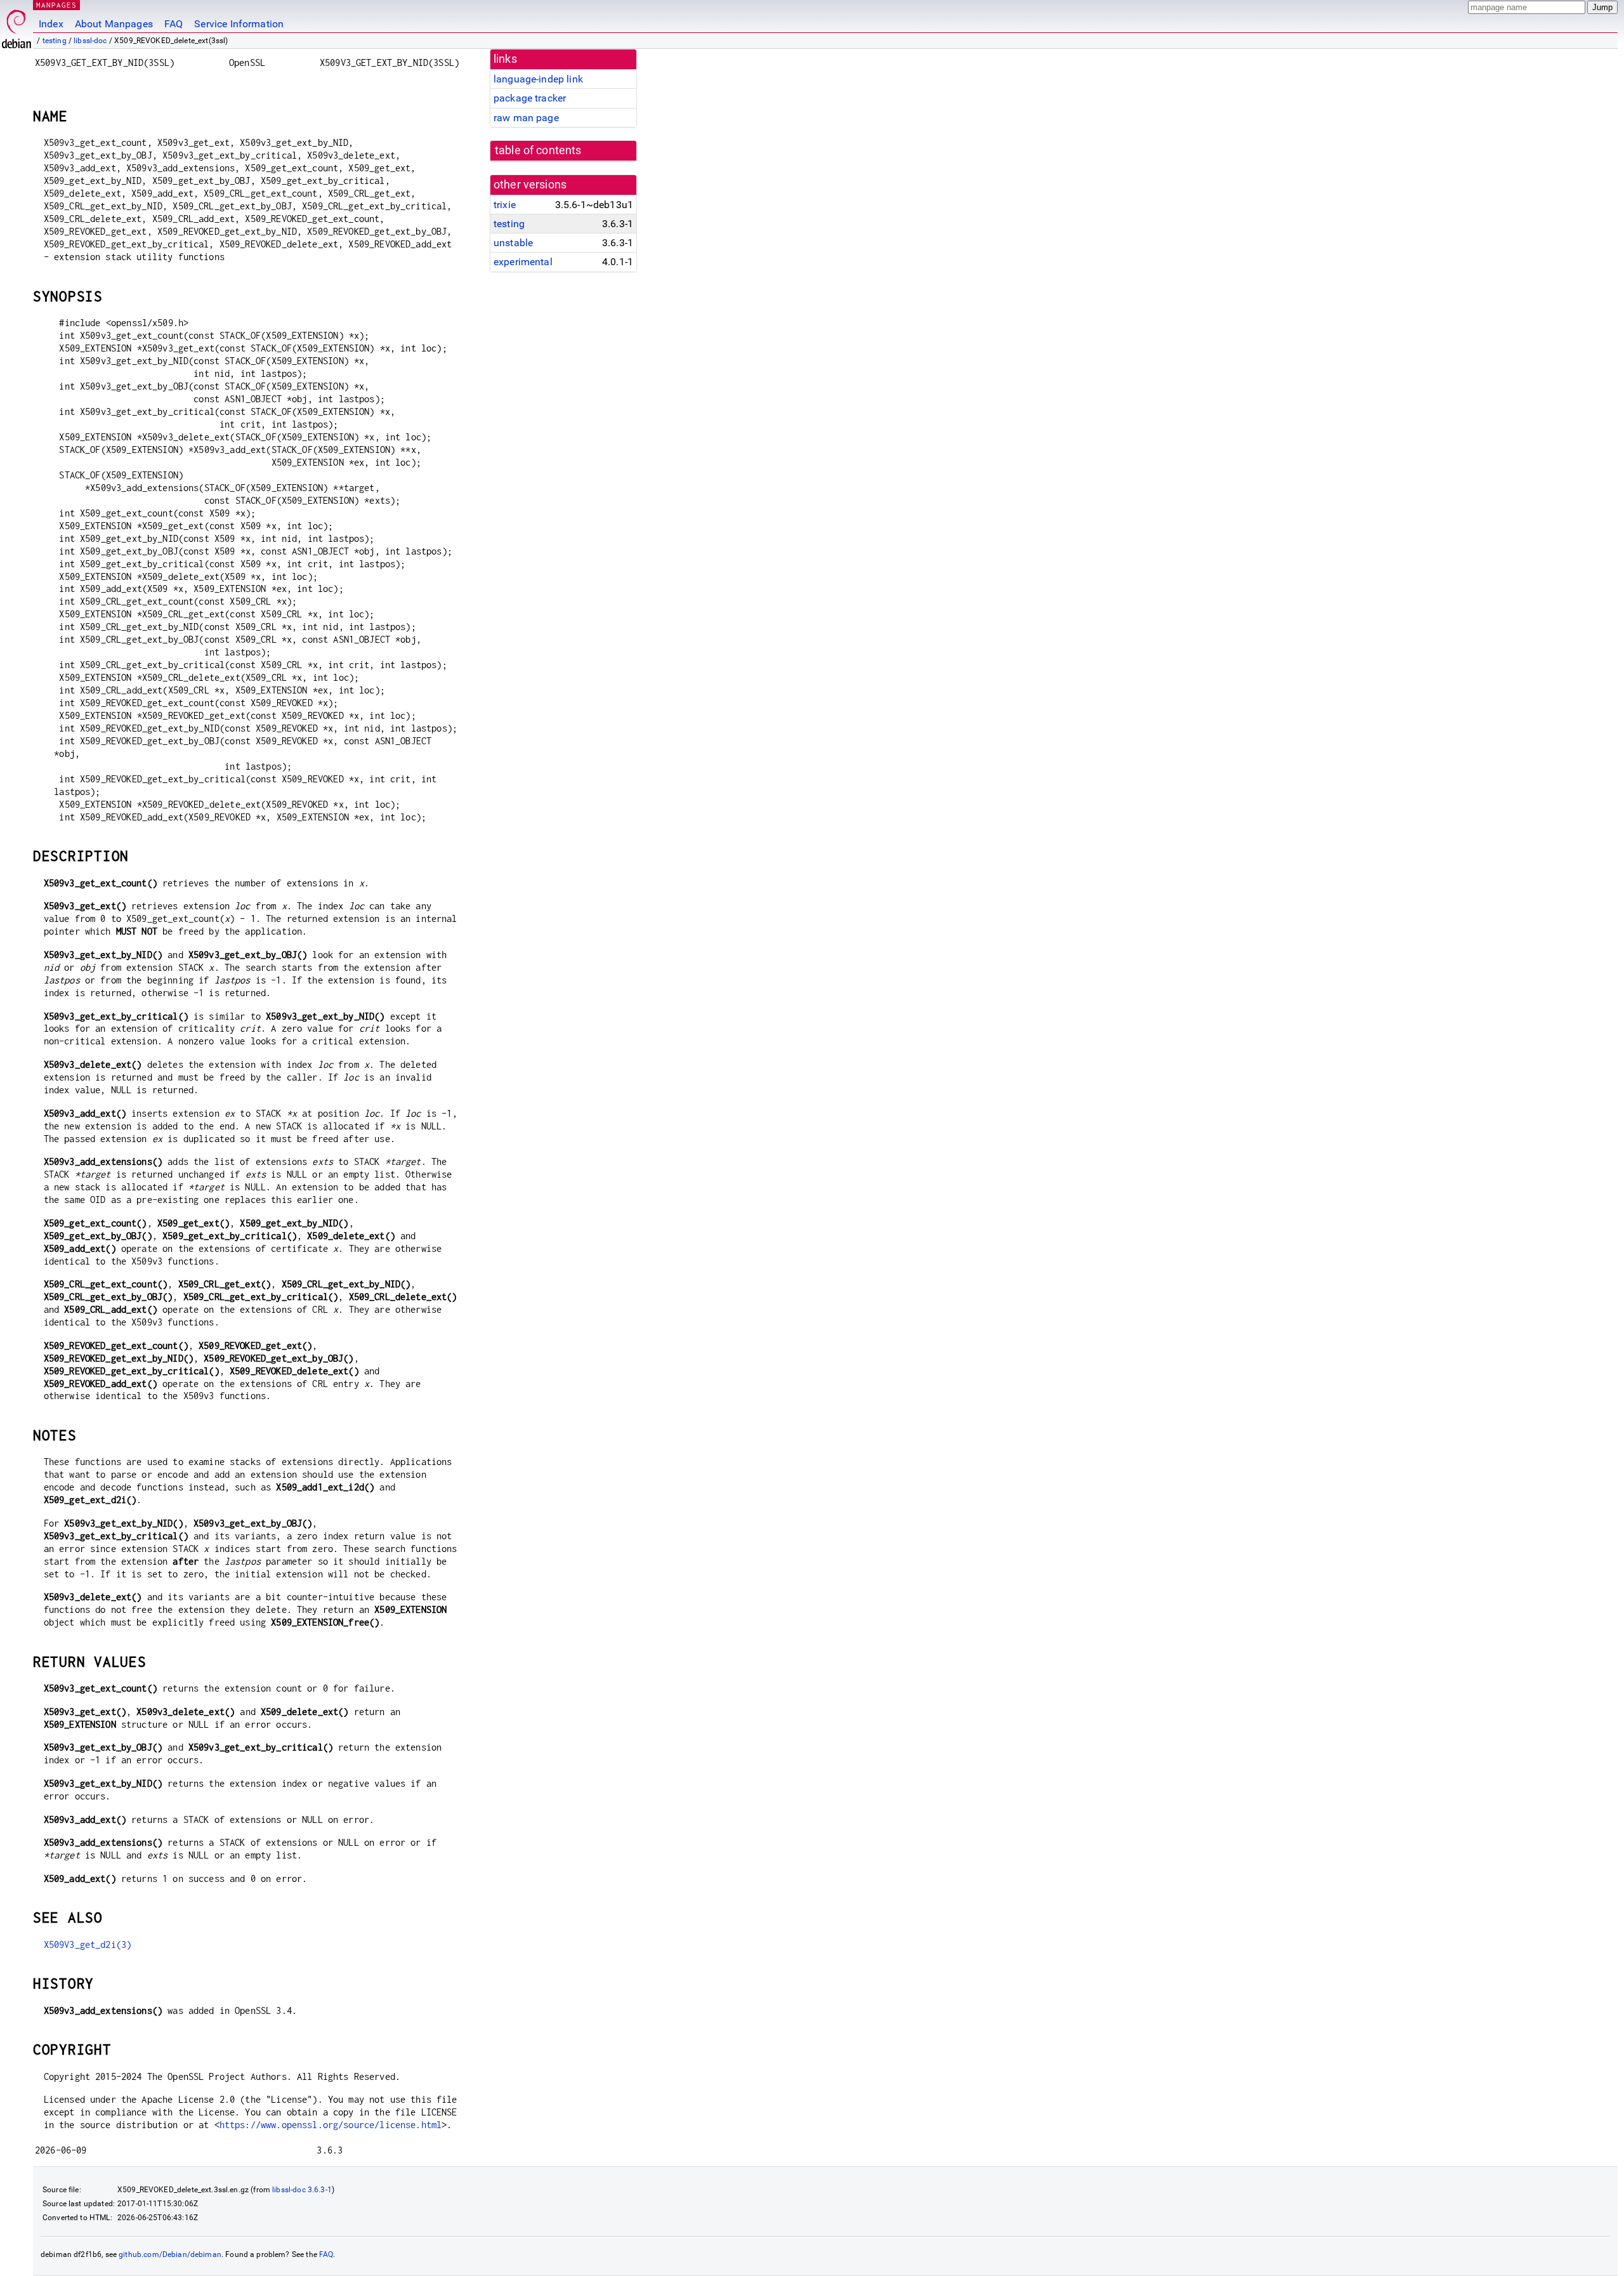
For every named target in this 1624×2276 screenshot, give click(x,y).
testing (55, 41)
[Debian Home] (16, 26)
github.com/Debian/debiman (170, 2254)
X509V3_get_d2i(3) (88, 1944)
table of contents (538, 150)
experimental (523, 262)
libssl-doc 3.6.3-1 (302, 2190)
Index (51, 24)
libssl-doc (90, 41)
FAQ (174, 24)
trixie (505, 205)
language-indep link (538, 79)
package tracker (530, 98)
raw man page (526, 118)
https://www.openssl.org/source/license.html (331, 2125)
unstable (513, 243)
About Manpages (114, 24)
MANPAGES (56, 5)
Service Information (239, 24)
